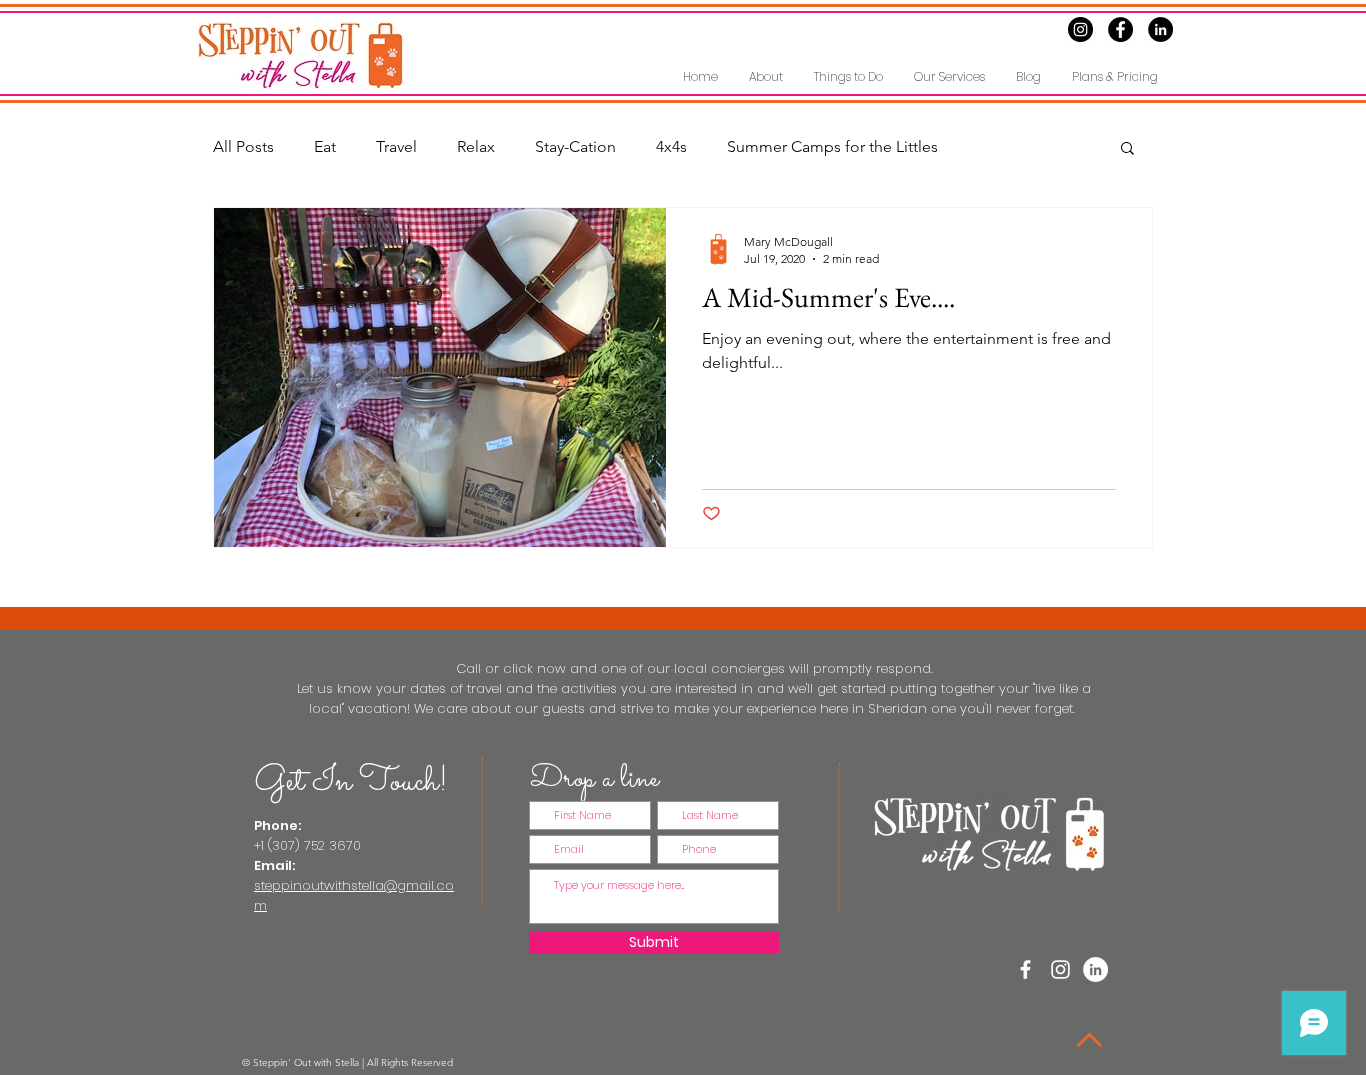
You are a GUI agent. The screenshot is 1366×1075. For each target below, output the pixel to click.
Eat (325, 146)
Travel (396, 146)
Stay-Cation (575, 146)
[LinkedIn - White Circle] (1095, 969)
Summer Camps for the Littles (832, 146)
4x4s (671, 146)
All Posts (243, 146)
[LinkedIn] (1160, 29)
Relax (476, 146)
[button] (848, 76)
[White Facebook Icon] (1025, 969)
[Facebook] (1120, 29)
